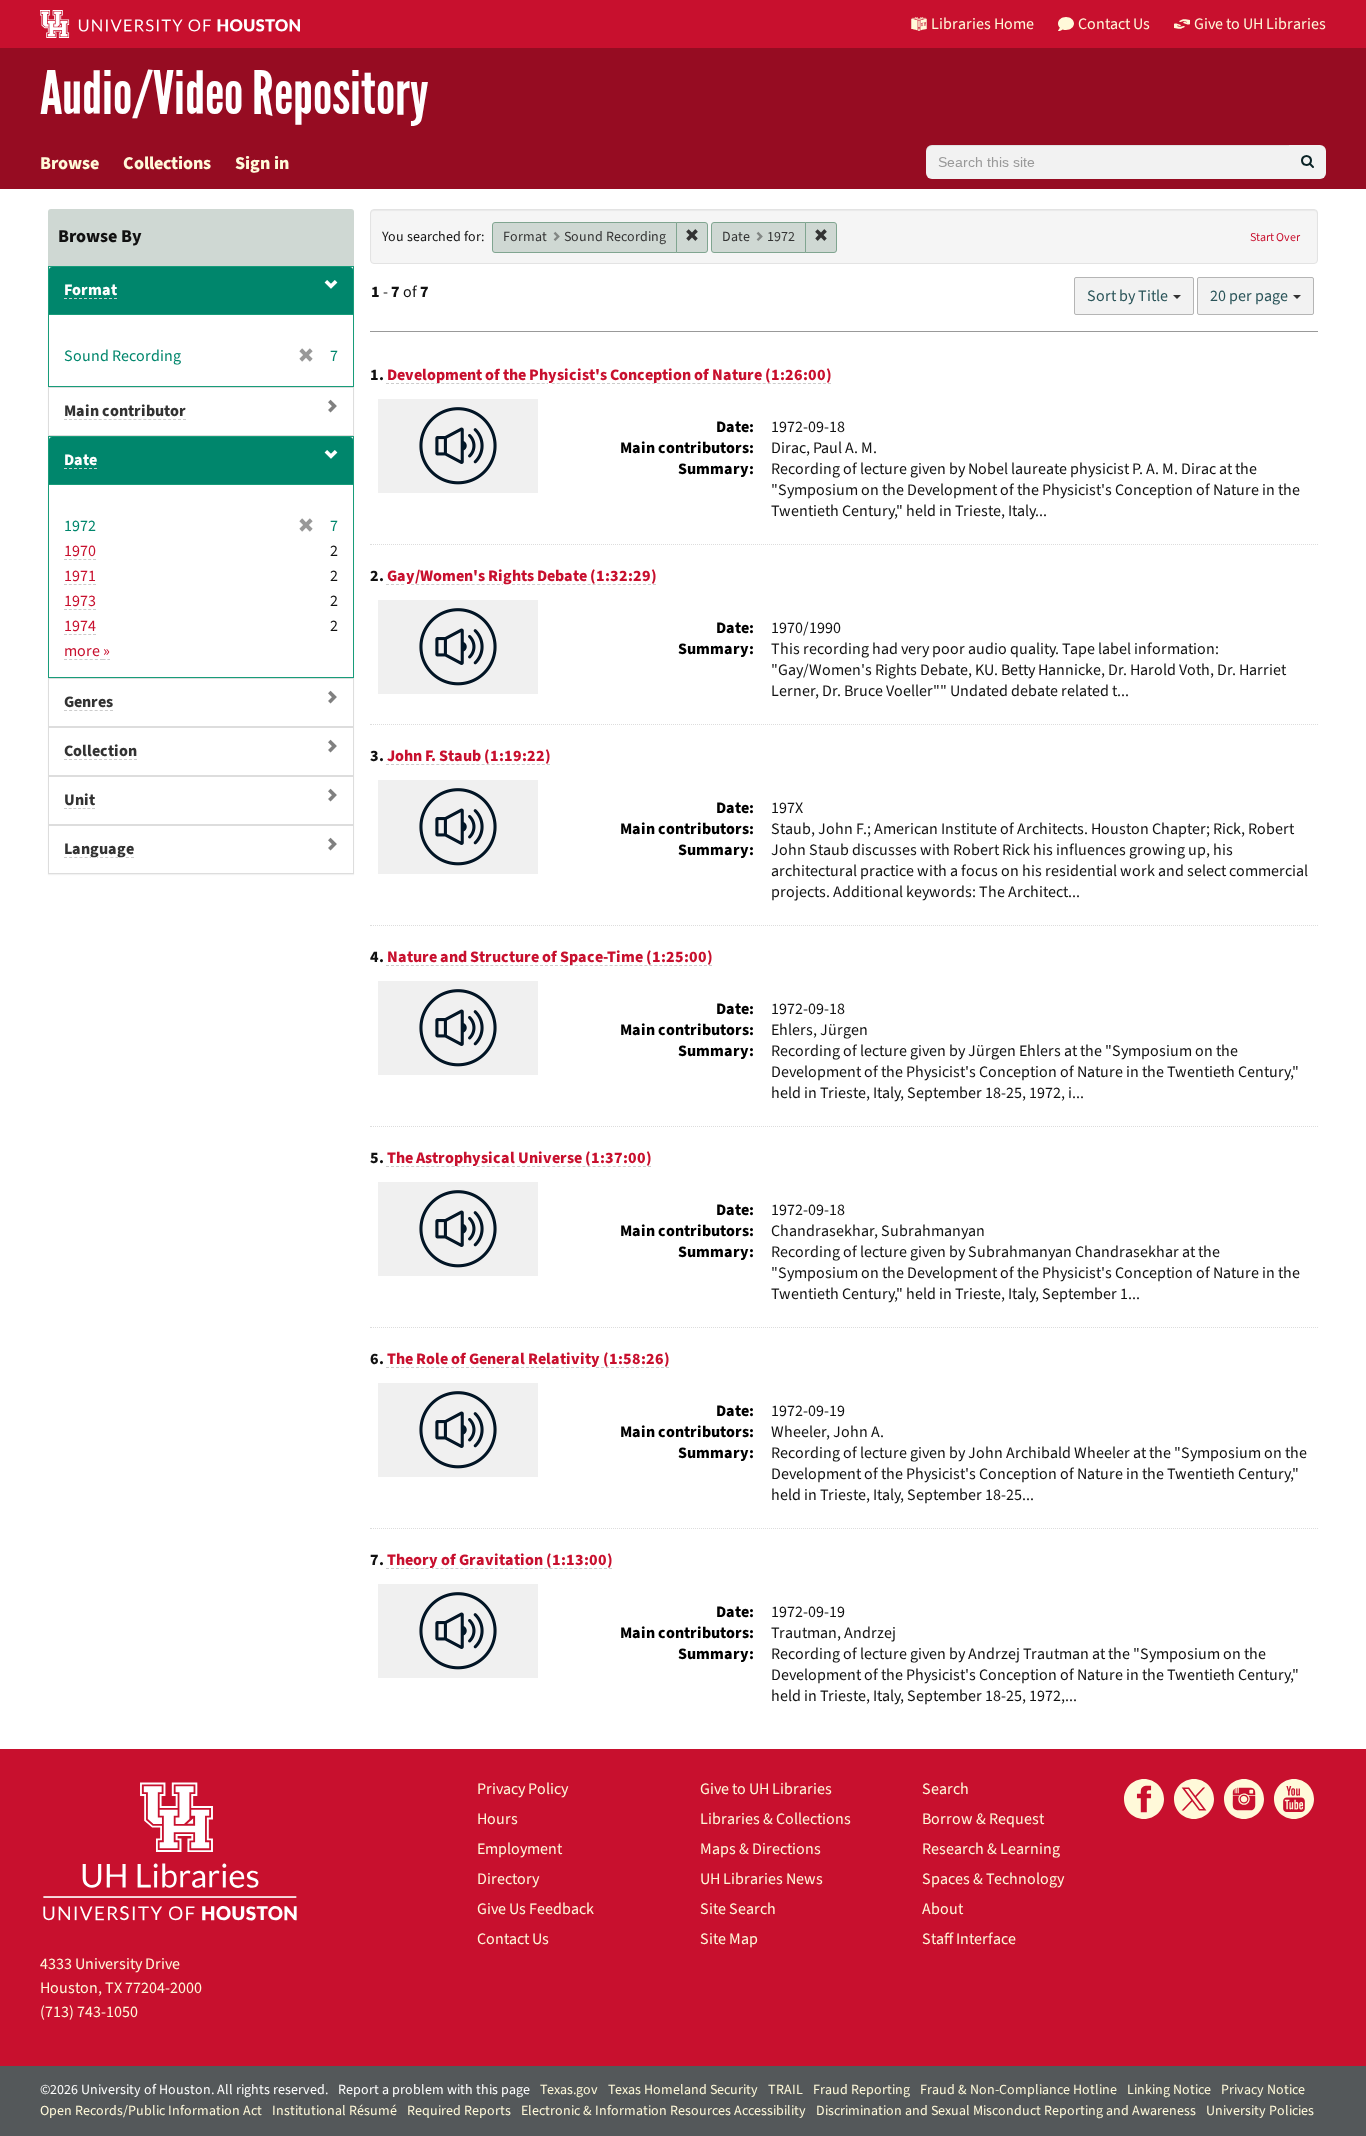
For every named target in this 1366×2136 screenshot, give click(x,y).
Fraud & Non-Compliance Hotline (1018, 2090)
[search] (1307, 162)
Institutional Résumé (334, 2111)
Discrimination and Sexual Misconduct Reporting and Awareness (1006, 2111)
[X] (1194, 1799)
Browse (69, 163)
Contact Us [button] (1114, 24)
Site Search (738, 1909)
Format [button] (90, 290)
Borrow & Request (983, 1819)
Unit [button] (79, 800)
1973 (80, 601)
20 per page (1250, 296)
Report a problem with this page (434, 2090)
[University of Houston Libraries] (170, 1850)
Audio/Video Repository (234, 94)
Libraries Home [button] (982, 24)
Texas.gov (569, 2090)
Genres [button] (88, 702)
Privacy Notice (1263, 2090)
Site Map (729, 1939)
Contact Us (513, 1939)
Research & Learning (991, 1849)
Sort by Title (1129, 296)
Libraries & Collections (775, 1819)
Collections (167, 163)
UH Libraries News (761, 1879)
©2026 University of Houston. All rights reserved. (184, 2090)
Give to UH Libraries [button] (1260, 24)
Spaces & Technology (993, 1879)
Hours (497, 1819)
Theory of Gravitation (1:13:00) (500, 1560)
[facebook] (1144, 1799)
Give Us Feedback (535, 1909)
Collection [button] (100, 751)
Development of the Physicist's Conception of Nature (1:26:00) (609, 375)
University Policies (1260, 2111)
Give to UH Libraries (766, 1789)
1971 (80, 576)
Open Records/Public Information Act (151, 2111)
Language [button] (99, 849)
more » (87, 651)
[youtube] (1294, 1799)
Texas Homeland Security (683, 2090)
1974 (80, 626)
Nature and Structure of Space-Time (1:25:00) (550, 957)
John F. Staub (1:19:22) (469, 756)
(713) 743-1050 (89, 2012)
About (942, 1909)
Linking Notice (1169, 2090)
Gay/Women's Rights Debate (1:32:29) (522, 576)
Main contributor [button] (125, 411)
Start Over (1275, 237)
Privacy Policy (522, 1789)
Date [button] (80, 460)
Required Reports (459, 2111)
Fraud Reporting (861, 2090)
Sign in (262, 163)
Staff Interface (969, 1939)
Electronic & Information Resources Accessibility (663, 2111)
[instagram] (1244, 1799)
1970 (80, 551)
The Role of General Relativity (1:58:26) (528, 1359)
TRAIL (785, 2090)
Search (945, 1789)
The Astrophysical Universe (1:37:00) (519, 1158)
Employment (519, 1849)
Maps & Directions (760, 1849)
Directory (508, 1879)
